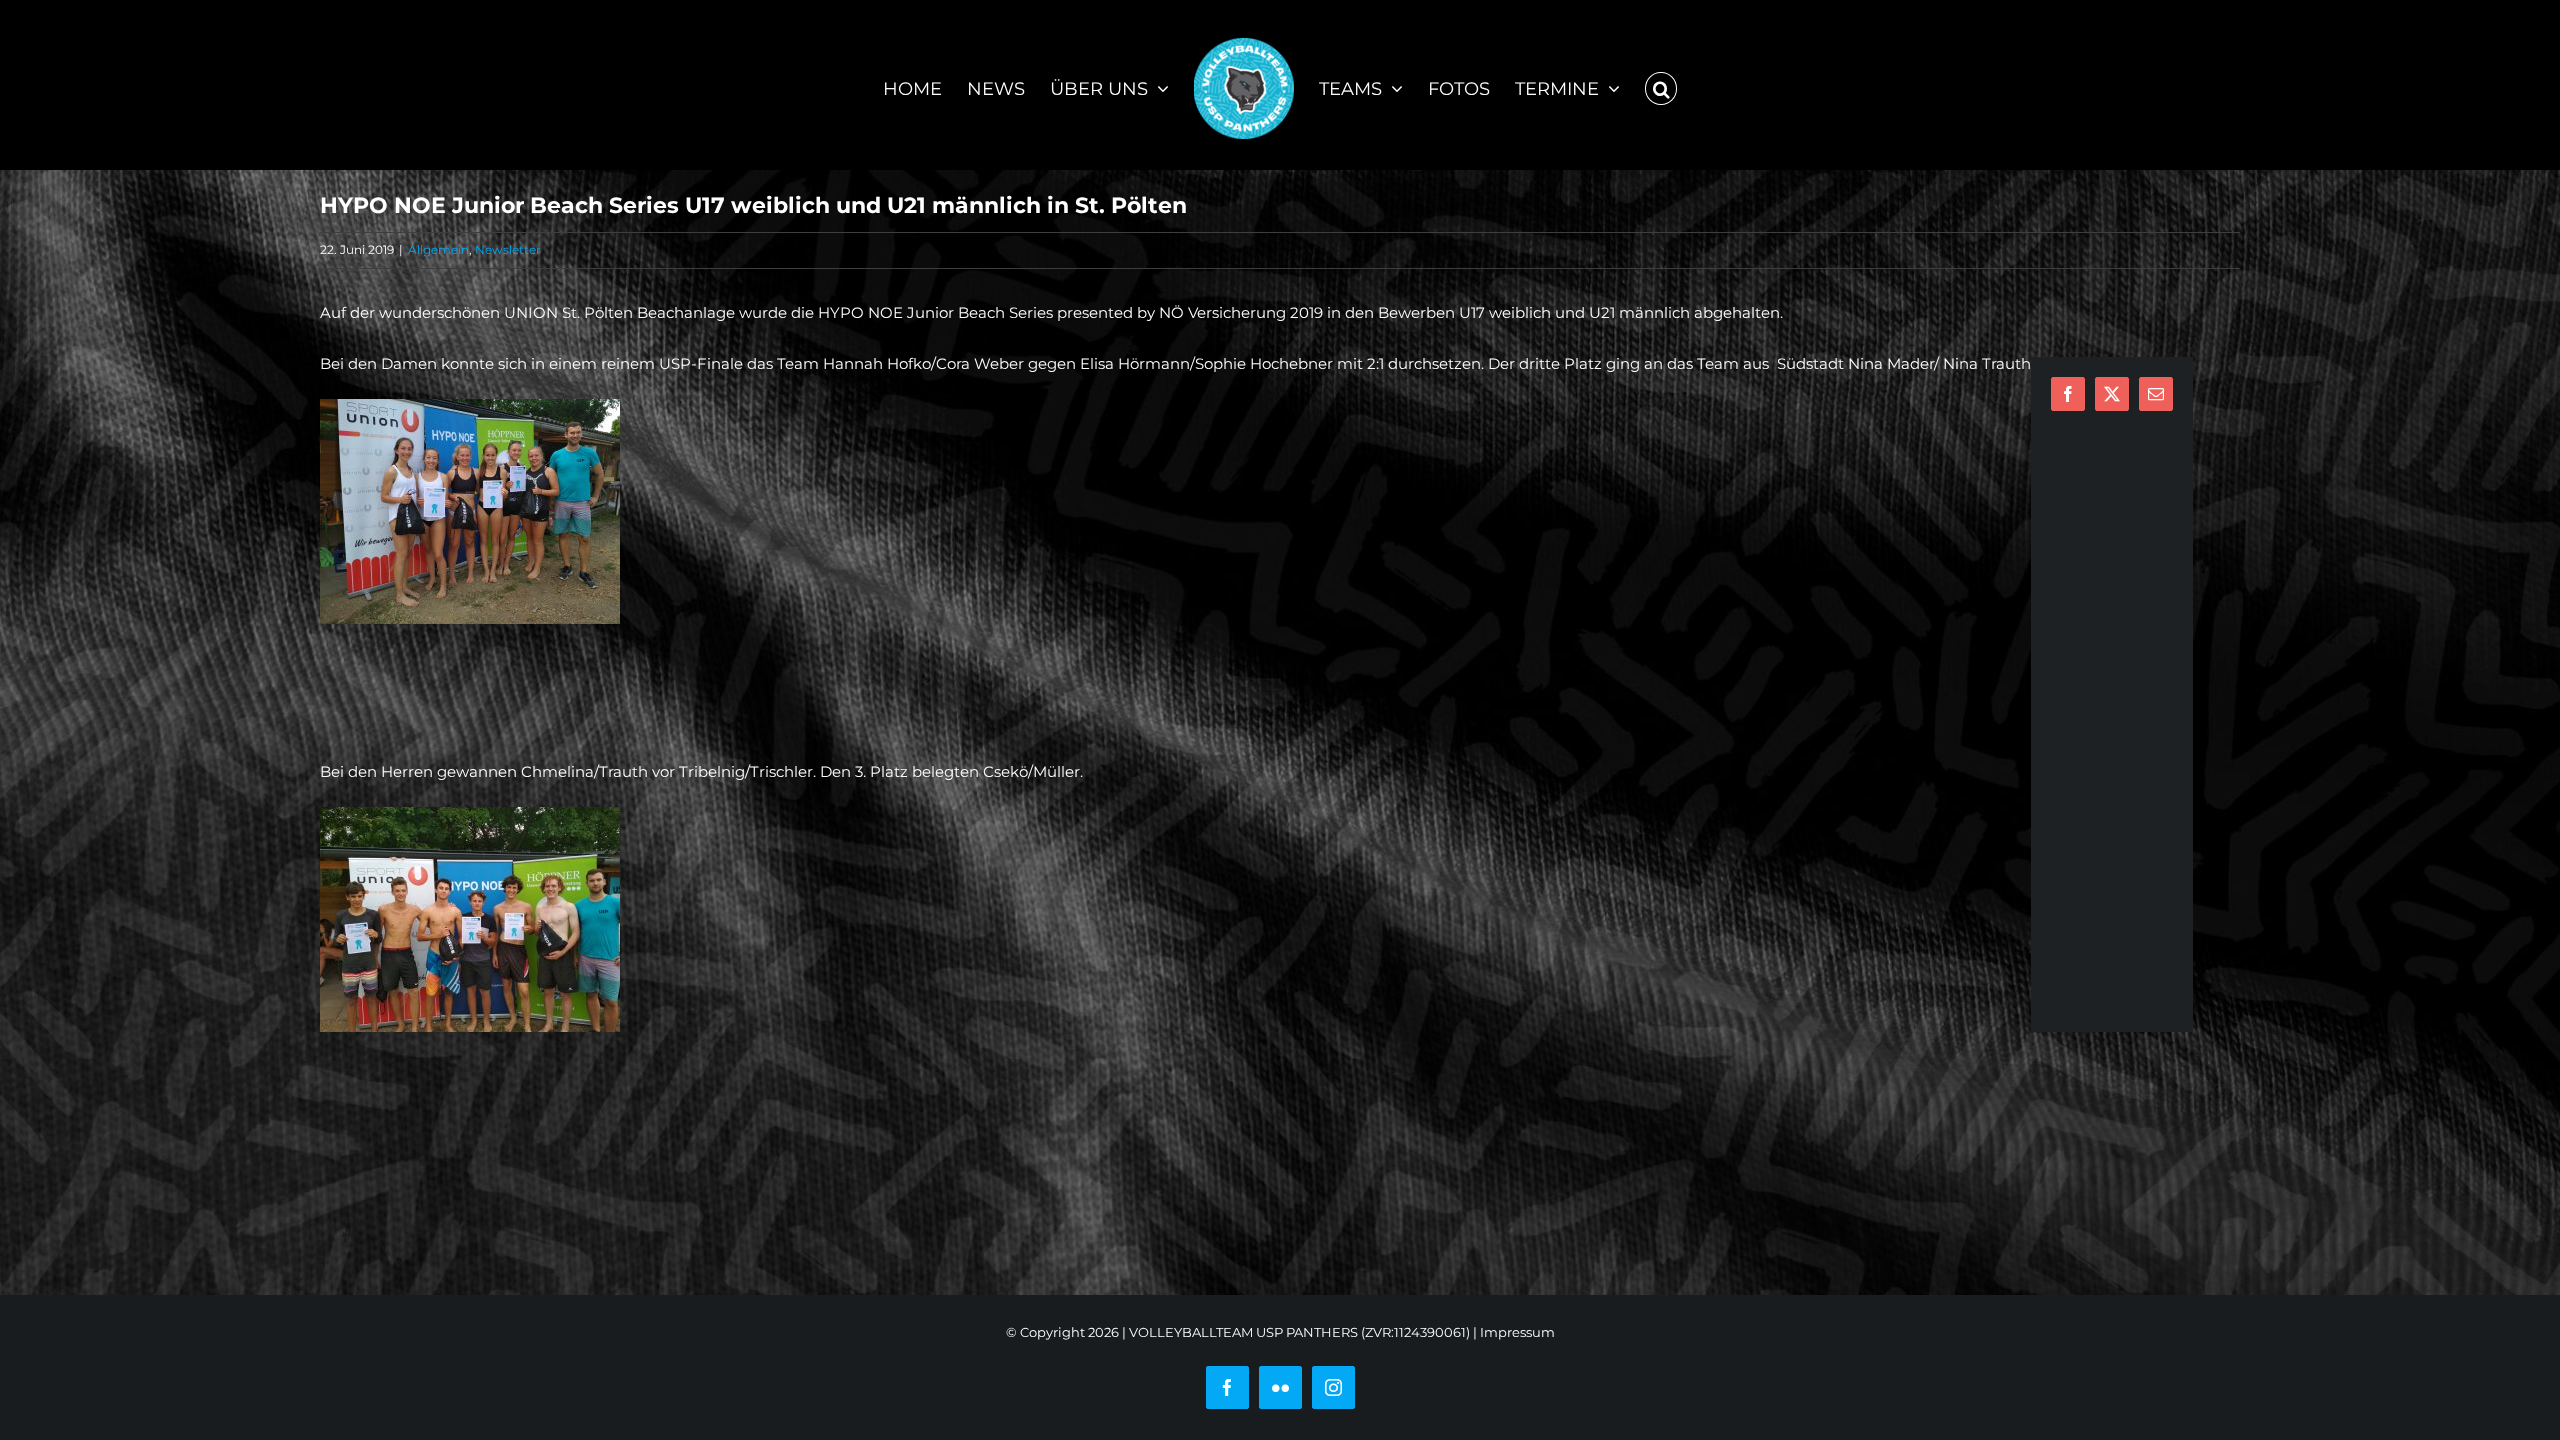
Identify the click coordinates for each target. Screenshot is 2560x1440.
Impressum (1517, 1332)
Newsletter (508, 249)
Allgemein (438, 249)
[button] (1649, 85)
